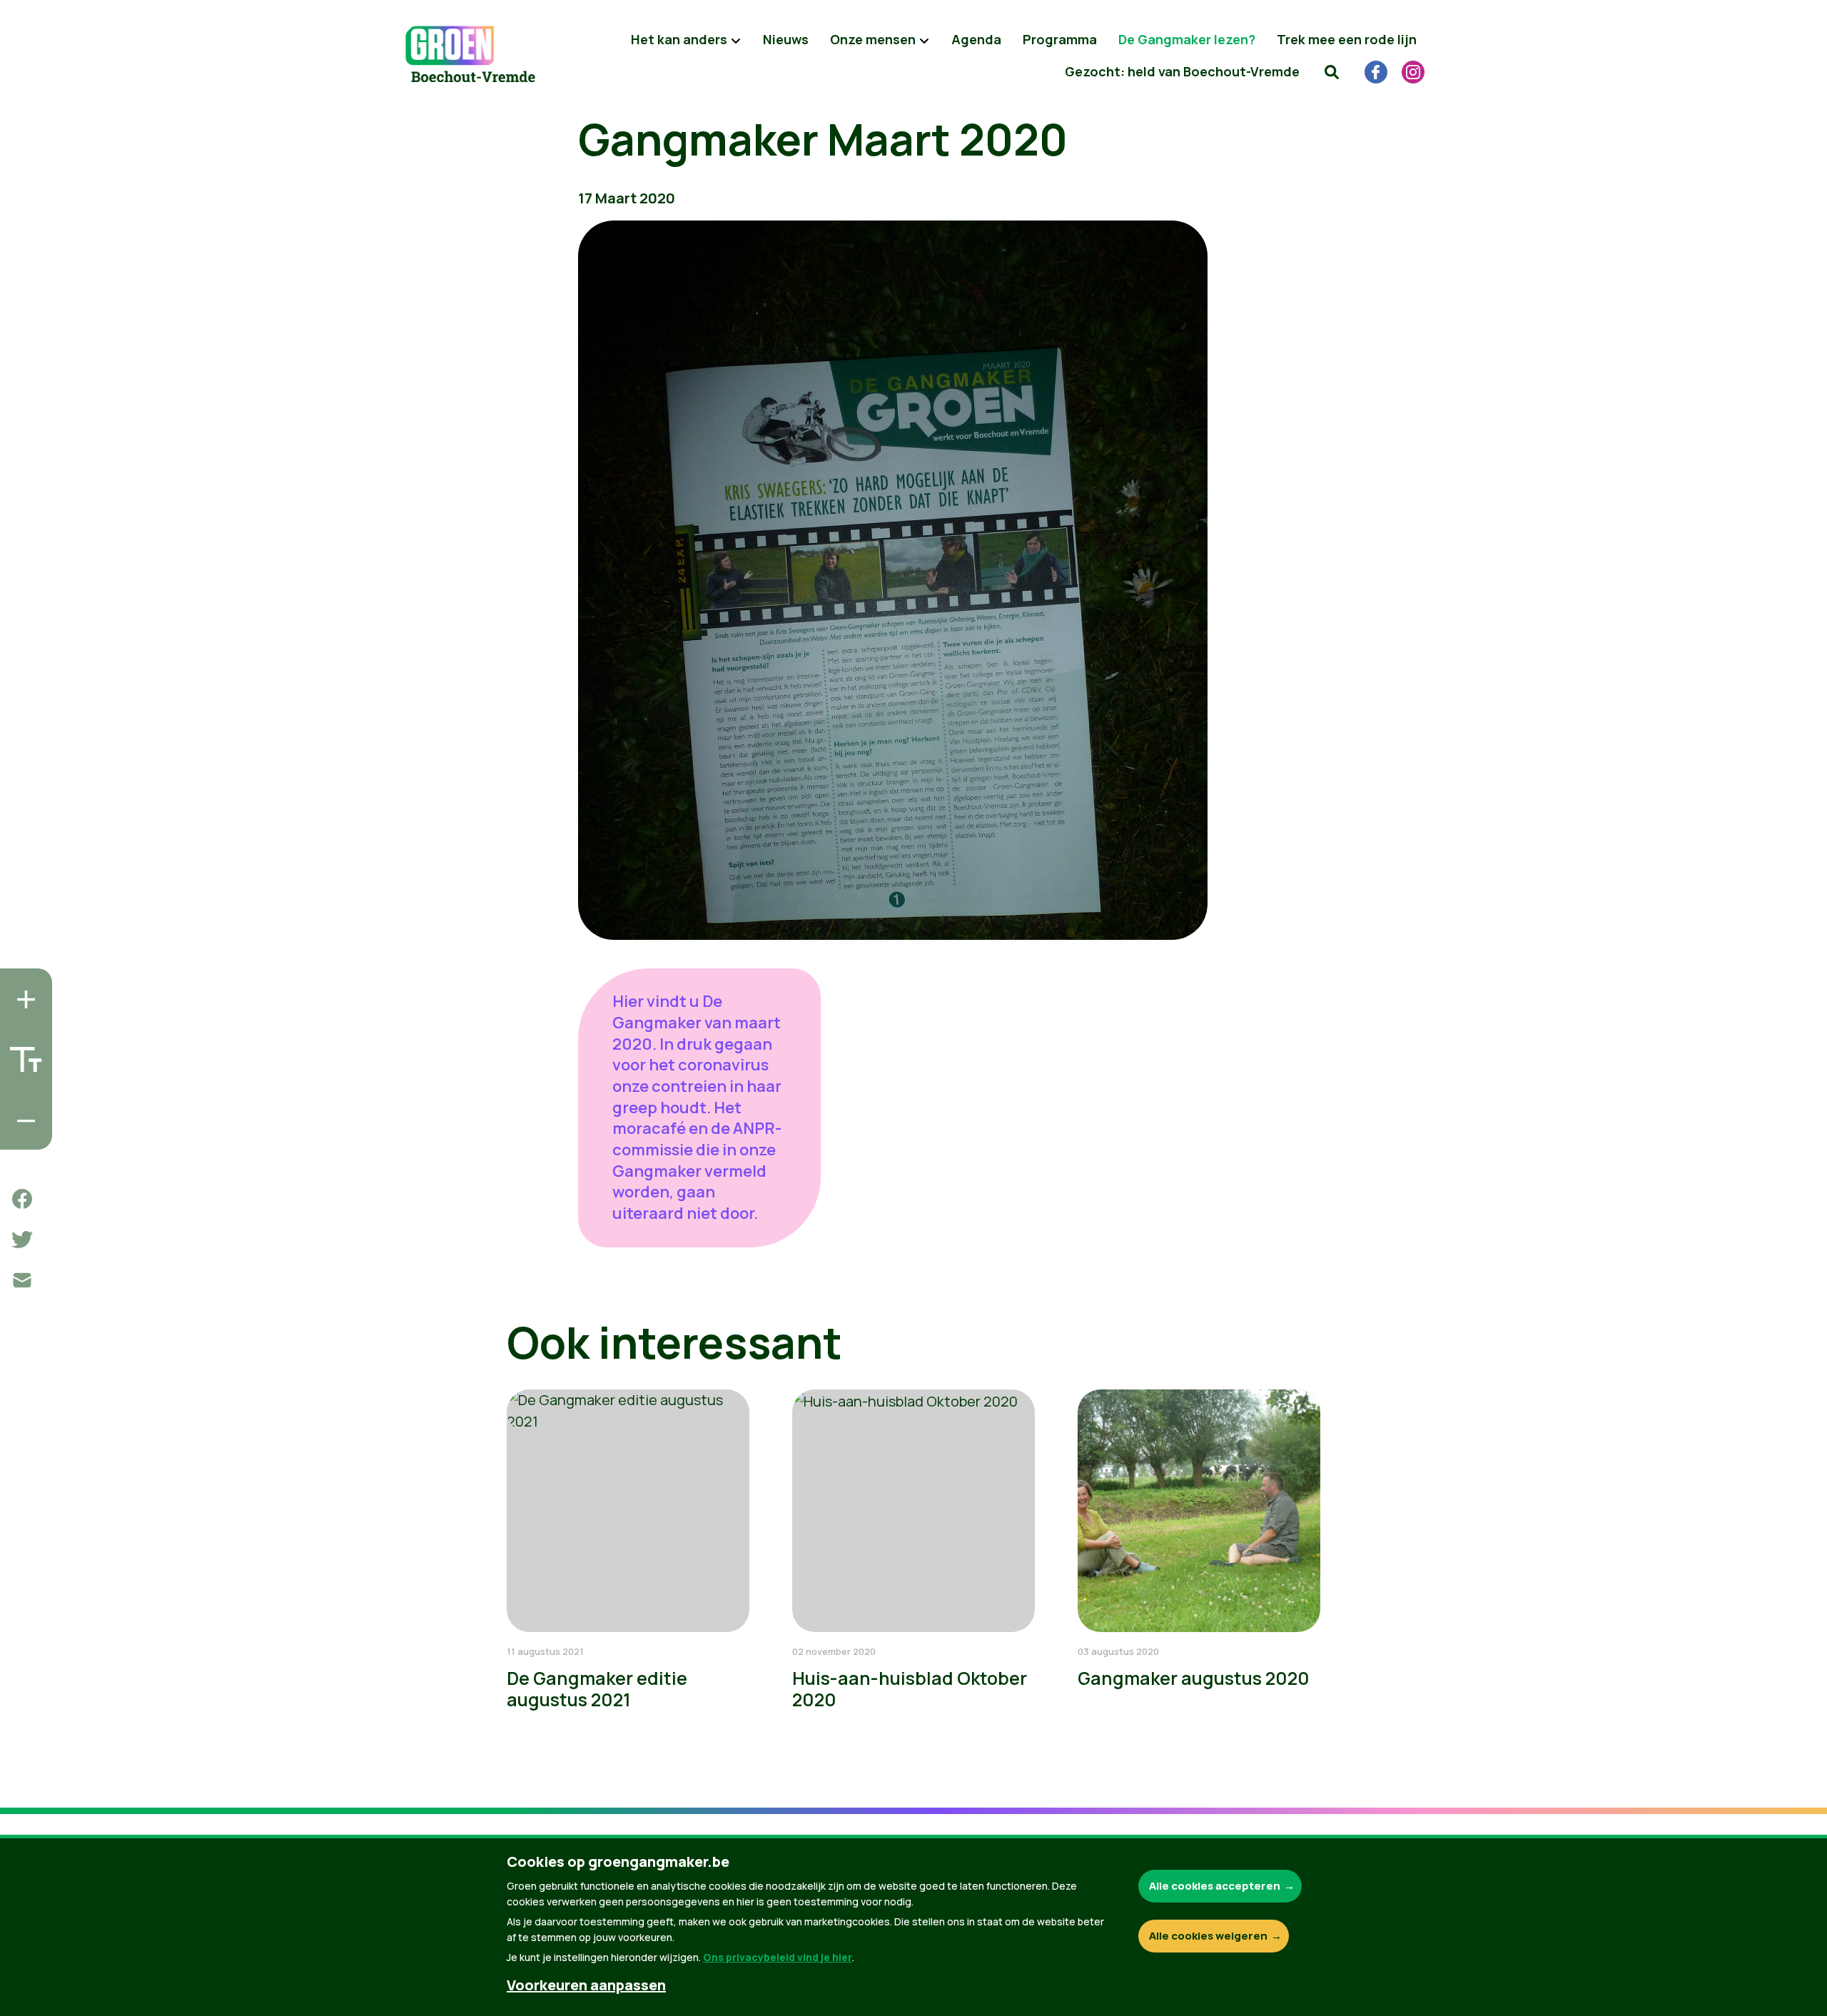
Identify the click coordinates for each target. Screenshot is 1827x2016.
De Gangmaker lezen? (1187, 39)
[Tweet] (22, 1240)
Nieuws (786, 39)
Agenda (976, 39)
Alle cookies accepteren (1215, 1886)
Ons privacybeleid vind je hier (778, 1957)
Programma (1060, 39)
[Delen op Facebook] (22, 1199)
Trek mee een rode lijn (1347, 39)
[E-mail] (22, 1280)
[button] (1332, 71)
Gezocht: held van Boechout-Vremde (1182, 71)
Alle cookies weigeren (1208, 1936)
